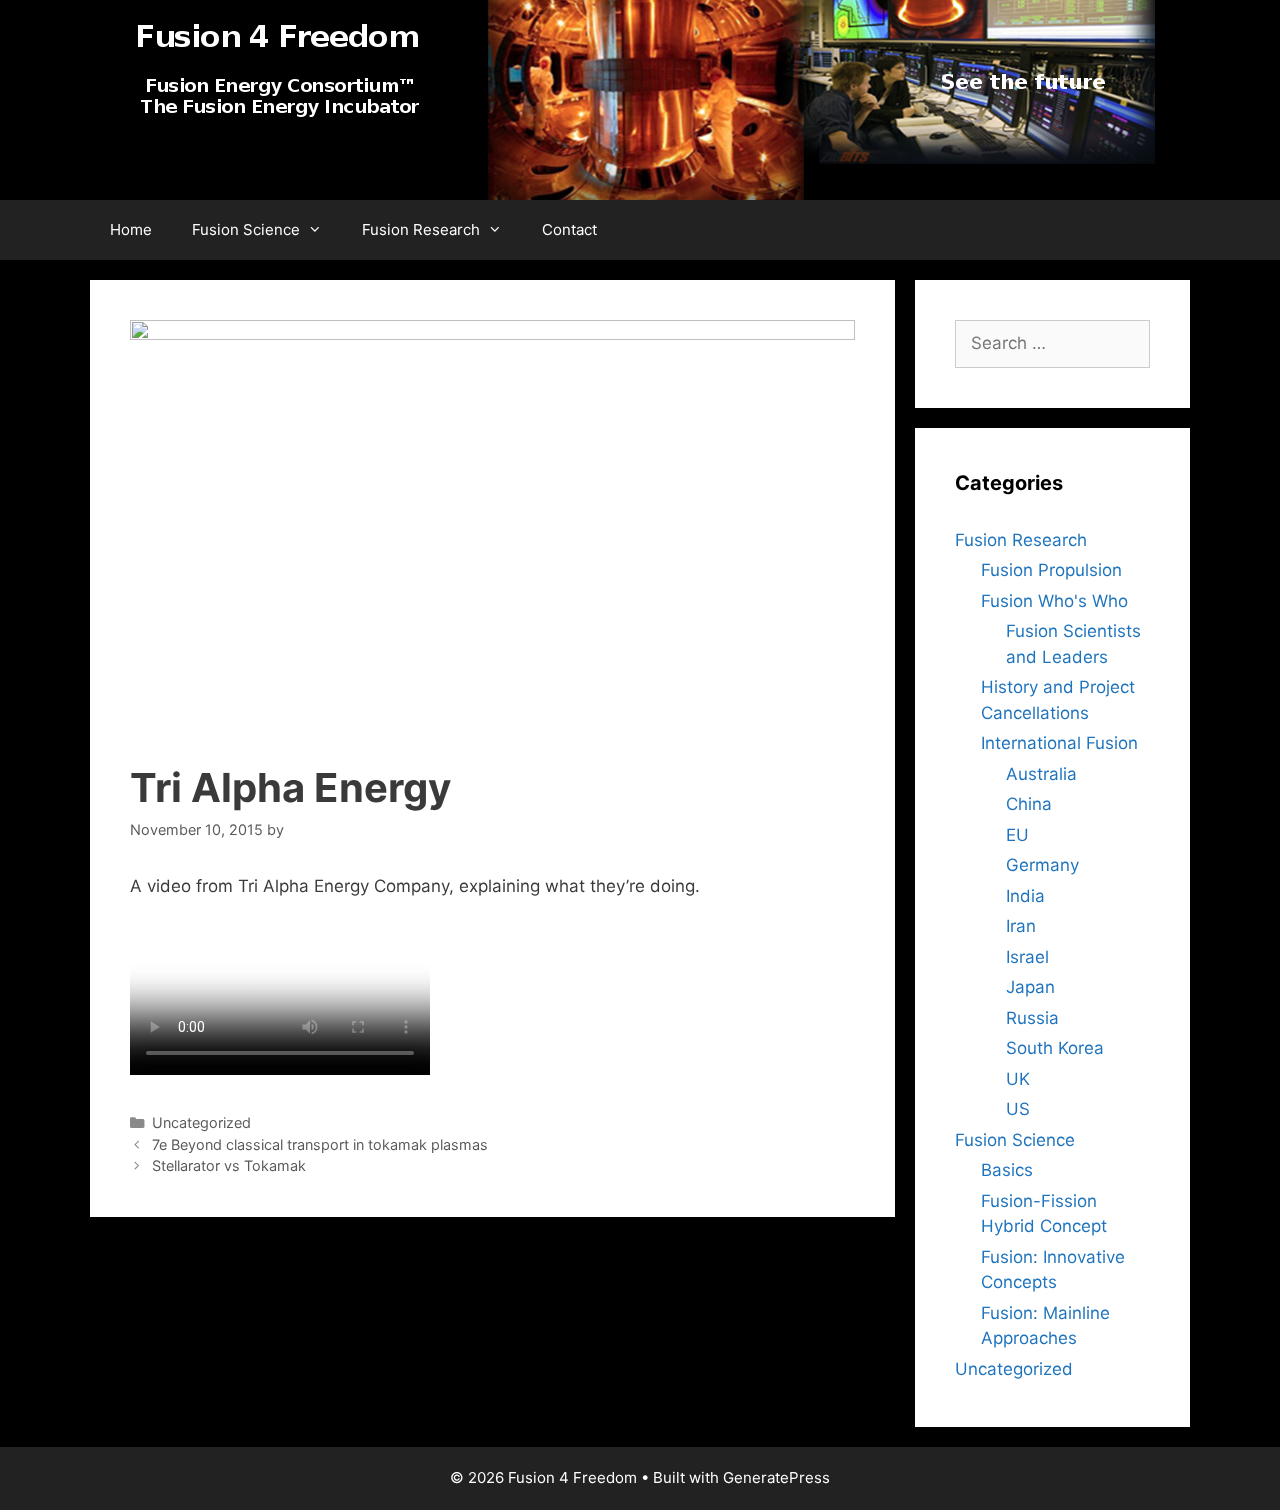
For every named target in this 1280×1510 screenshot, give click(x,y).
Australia (1041, 774)
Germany (1042, 865)
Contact (569, 229)
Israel (1027, 957)
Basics (1007, 1170)
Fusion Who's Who (1054, 601)
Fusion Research (421, 229)
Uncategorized (1014, 1369)
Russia (1032, 1018)
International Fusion (1059, 743)
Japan (1030, 987)
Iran (1021, 926)
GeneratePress (776, 1477)
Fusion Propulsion (1051, 570)
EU (1017, 835)
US (1018, 1109)
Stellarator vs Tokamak (229, 1165)
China (1029, 804)
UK (1018, 1079)
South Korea (1055, 1048)
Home (131, 229)
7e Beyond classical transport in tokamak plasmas (320, 1144)
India (1025, 896)
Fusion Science (246, 229)
